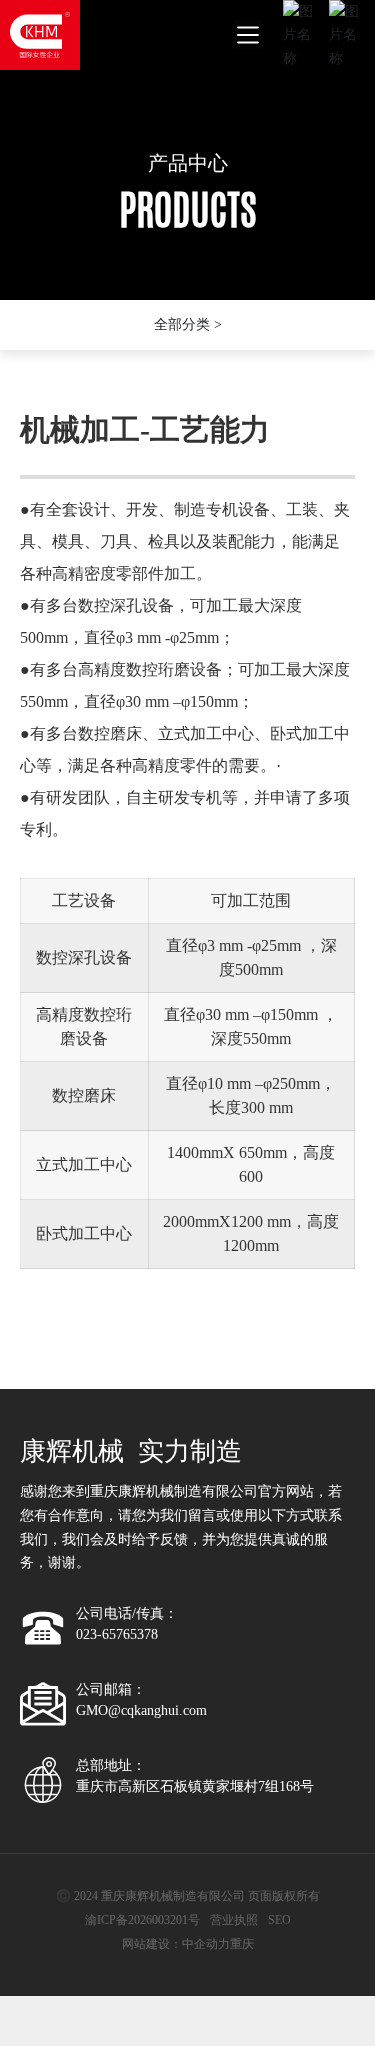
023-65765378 (117, 1634)
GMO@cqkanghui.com (141, 1710)
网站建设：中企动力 (176, 1944)
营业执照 (234, 1920)
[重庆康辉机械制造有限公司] (40, 33)
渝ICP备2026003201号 (142, 1920)
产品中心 (188, 163)
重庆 (242, 1944)
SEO (279, 1920)
